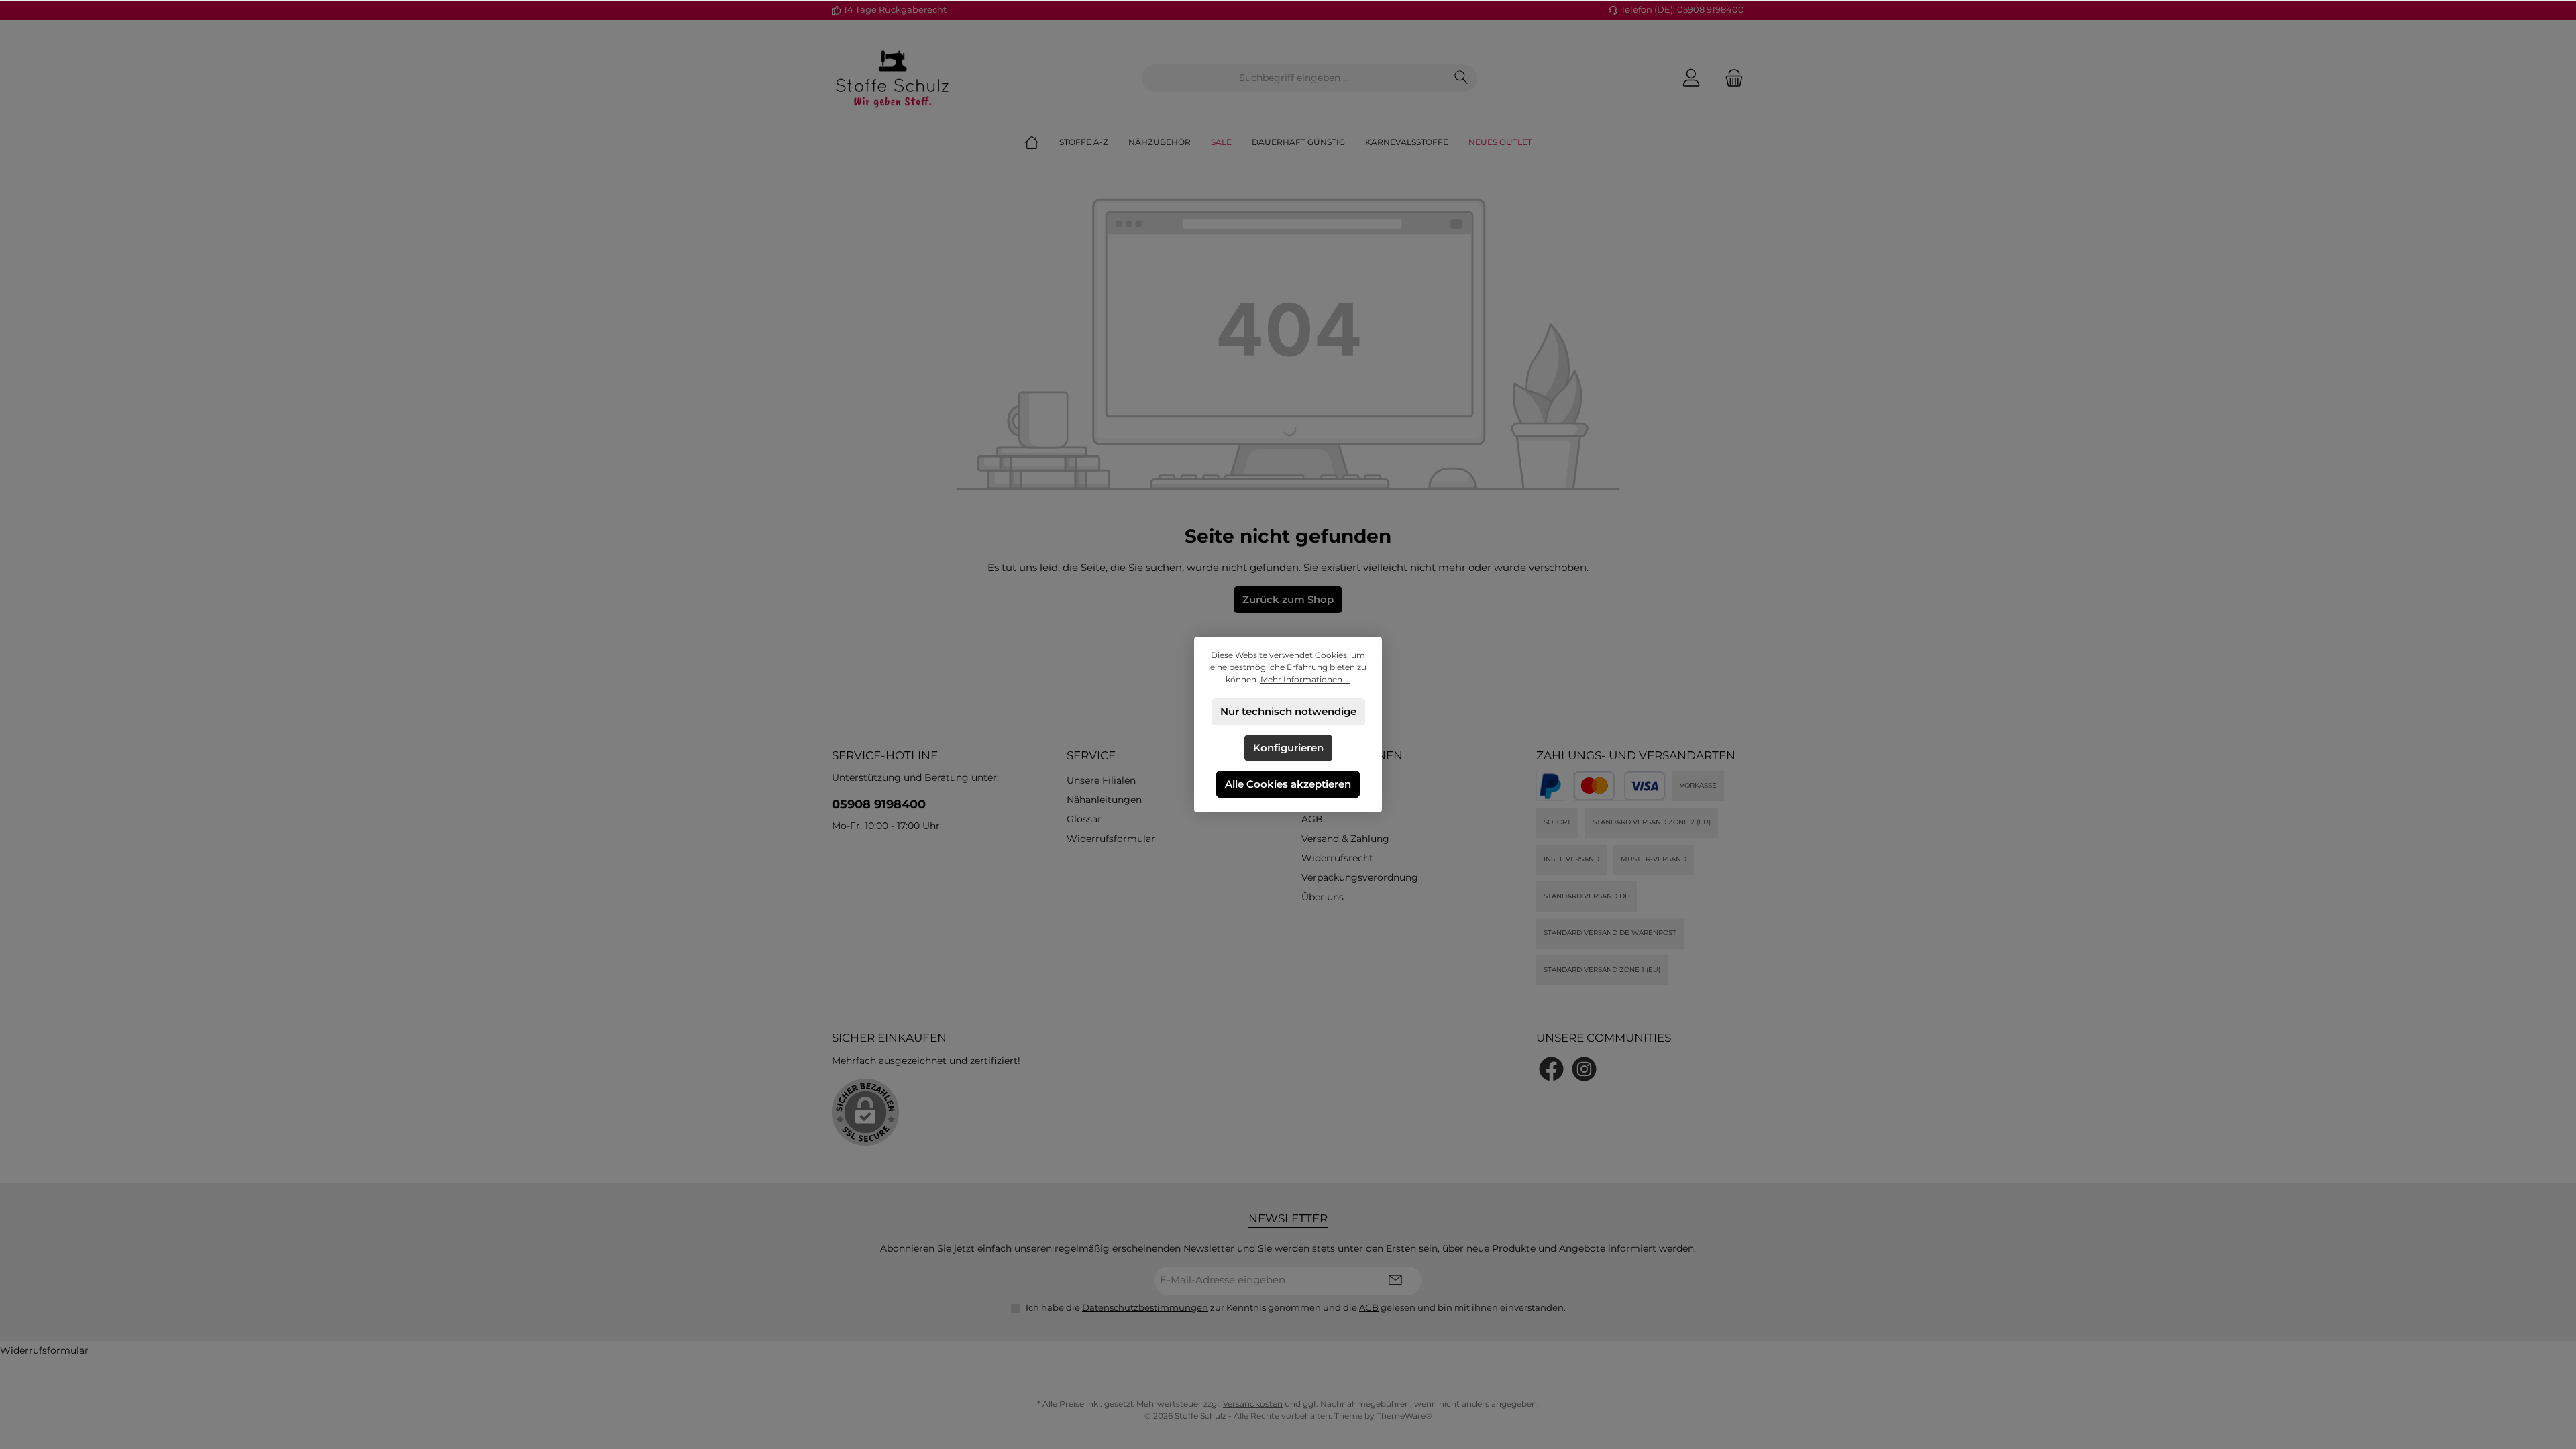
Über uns (1323, 897)
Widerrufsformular (1111, 839)
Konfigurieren (1288, 748)
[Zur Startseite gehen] (892, 78)
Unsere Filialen (1101, 780)
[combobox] (1294, 78)
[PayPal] (1551, 786)
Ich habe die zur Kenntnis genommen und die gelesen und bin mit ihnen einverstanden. (1296, 1307)
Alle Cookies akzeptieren (1288, 784)
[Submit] (1395, 1281)
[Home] (1042, 142)
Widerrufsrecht (1337, 858)
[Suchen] (1461, 78)
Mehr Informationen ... (1305, 679)
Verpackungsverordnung (1360, 877)
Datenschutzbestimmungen (1145, 1307)
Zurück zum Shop (1288, 599)
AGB (1312, 819)
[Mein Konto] (1691, 78)
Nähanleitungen (1104, 800)
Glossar (1084, 819)
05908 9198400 (879, 804)
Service (1091, 755)
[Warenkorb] (1730, 78)
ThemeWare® (1404, 1416)
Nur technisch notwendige (1288, 711)
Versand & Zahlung (1345, 839)
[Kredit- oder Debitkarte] (1619, 786)
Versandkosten (1253, 1404)
